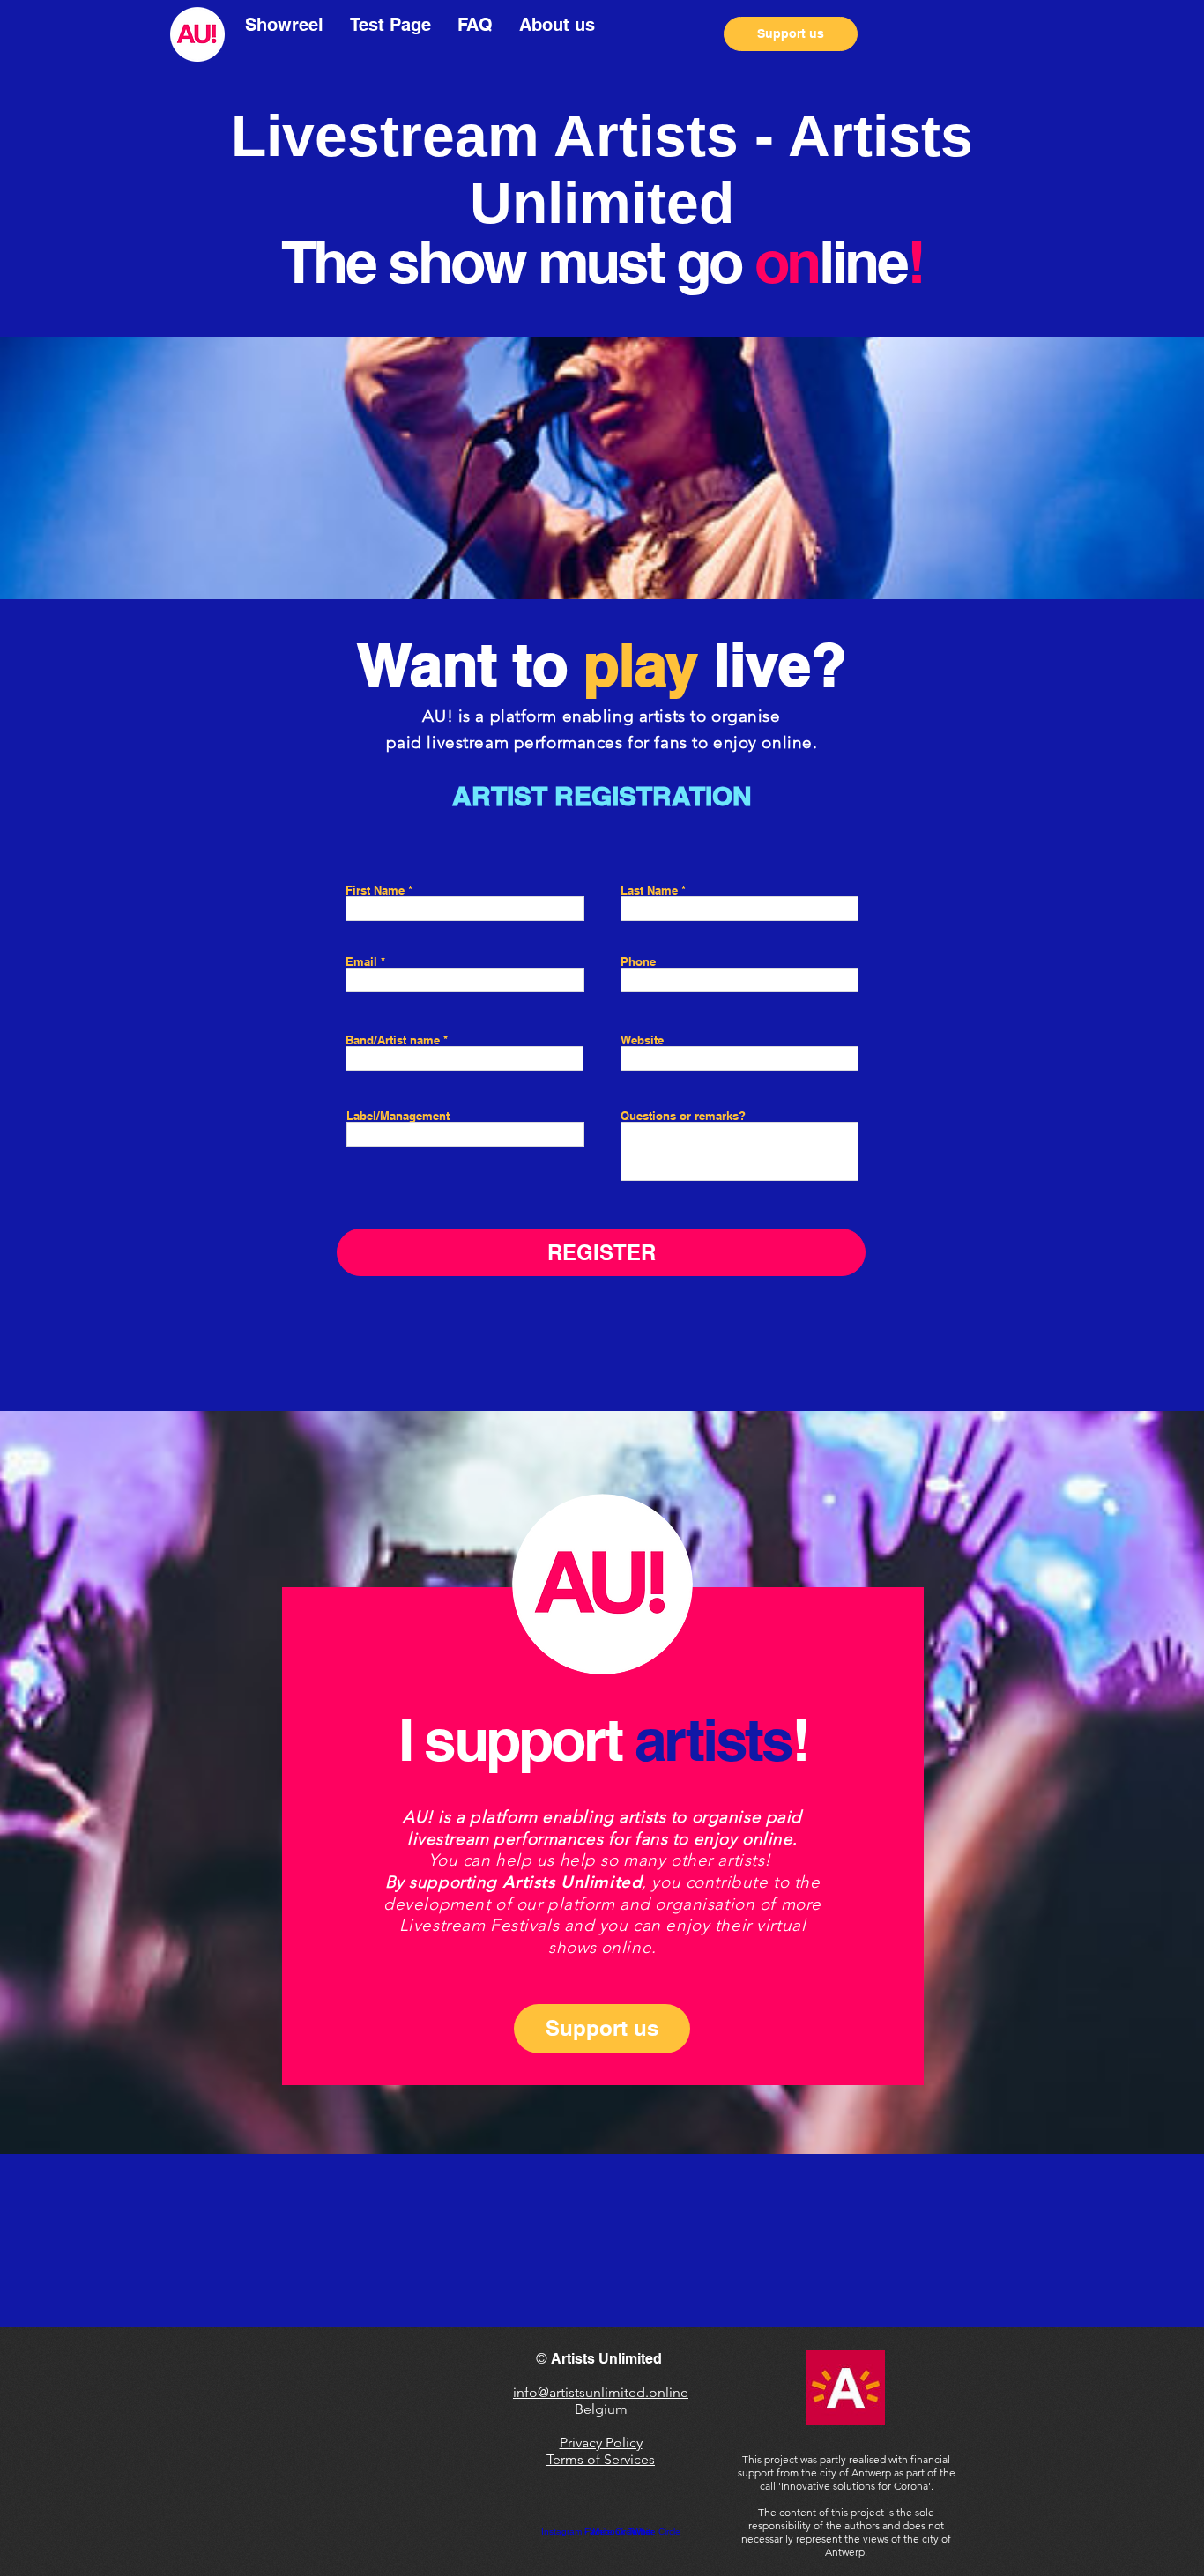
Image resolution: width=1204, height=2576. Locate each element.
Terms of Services (601, 2459)
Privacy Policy (601, 2442)
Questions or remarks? (683, 1116)
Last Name (649, 891)
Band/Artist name (394, 1040)
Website (642, 1040)
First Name (375, 891)
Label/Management (398, 1116)
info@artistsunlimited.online (601, 2392)
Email (361, 962)
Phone (638, 962)
